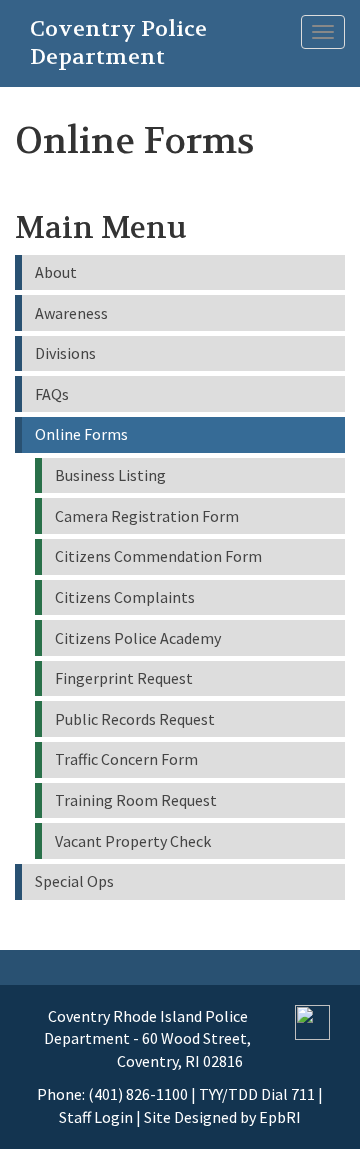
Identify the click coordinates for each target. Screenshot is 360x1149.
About (56, 272)
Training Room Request (136, 800)
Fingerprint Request (124, 678)
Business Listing (110, 475)
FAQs (52, 394)
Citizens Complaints (125, 597)
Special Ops (74, 881)
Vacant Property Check (133, 841)
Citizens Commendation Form (158, 556)
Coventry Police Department (118, 32)
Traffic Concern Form (126, 759)
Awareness (71, 313)
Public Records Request (135, 719)
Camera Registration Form (147, 516)
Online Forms (81, 434)
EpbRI (280, 1117)
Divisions (65, 353)
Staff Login (96, 1117)
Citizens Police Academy (138, 638)
